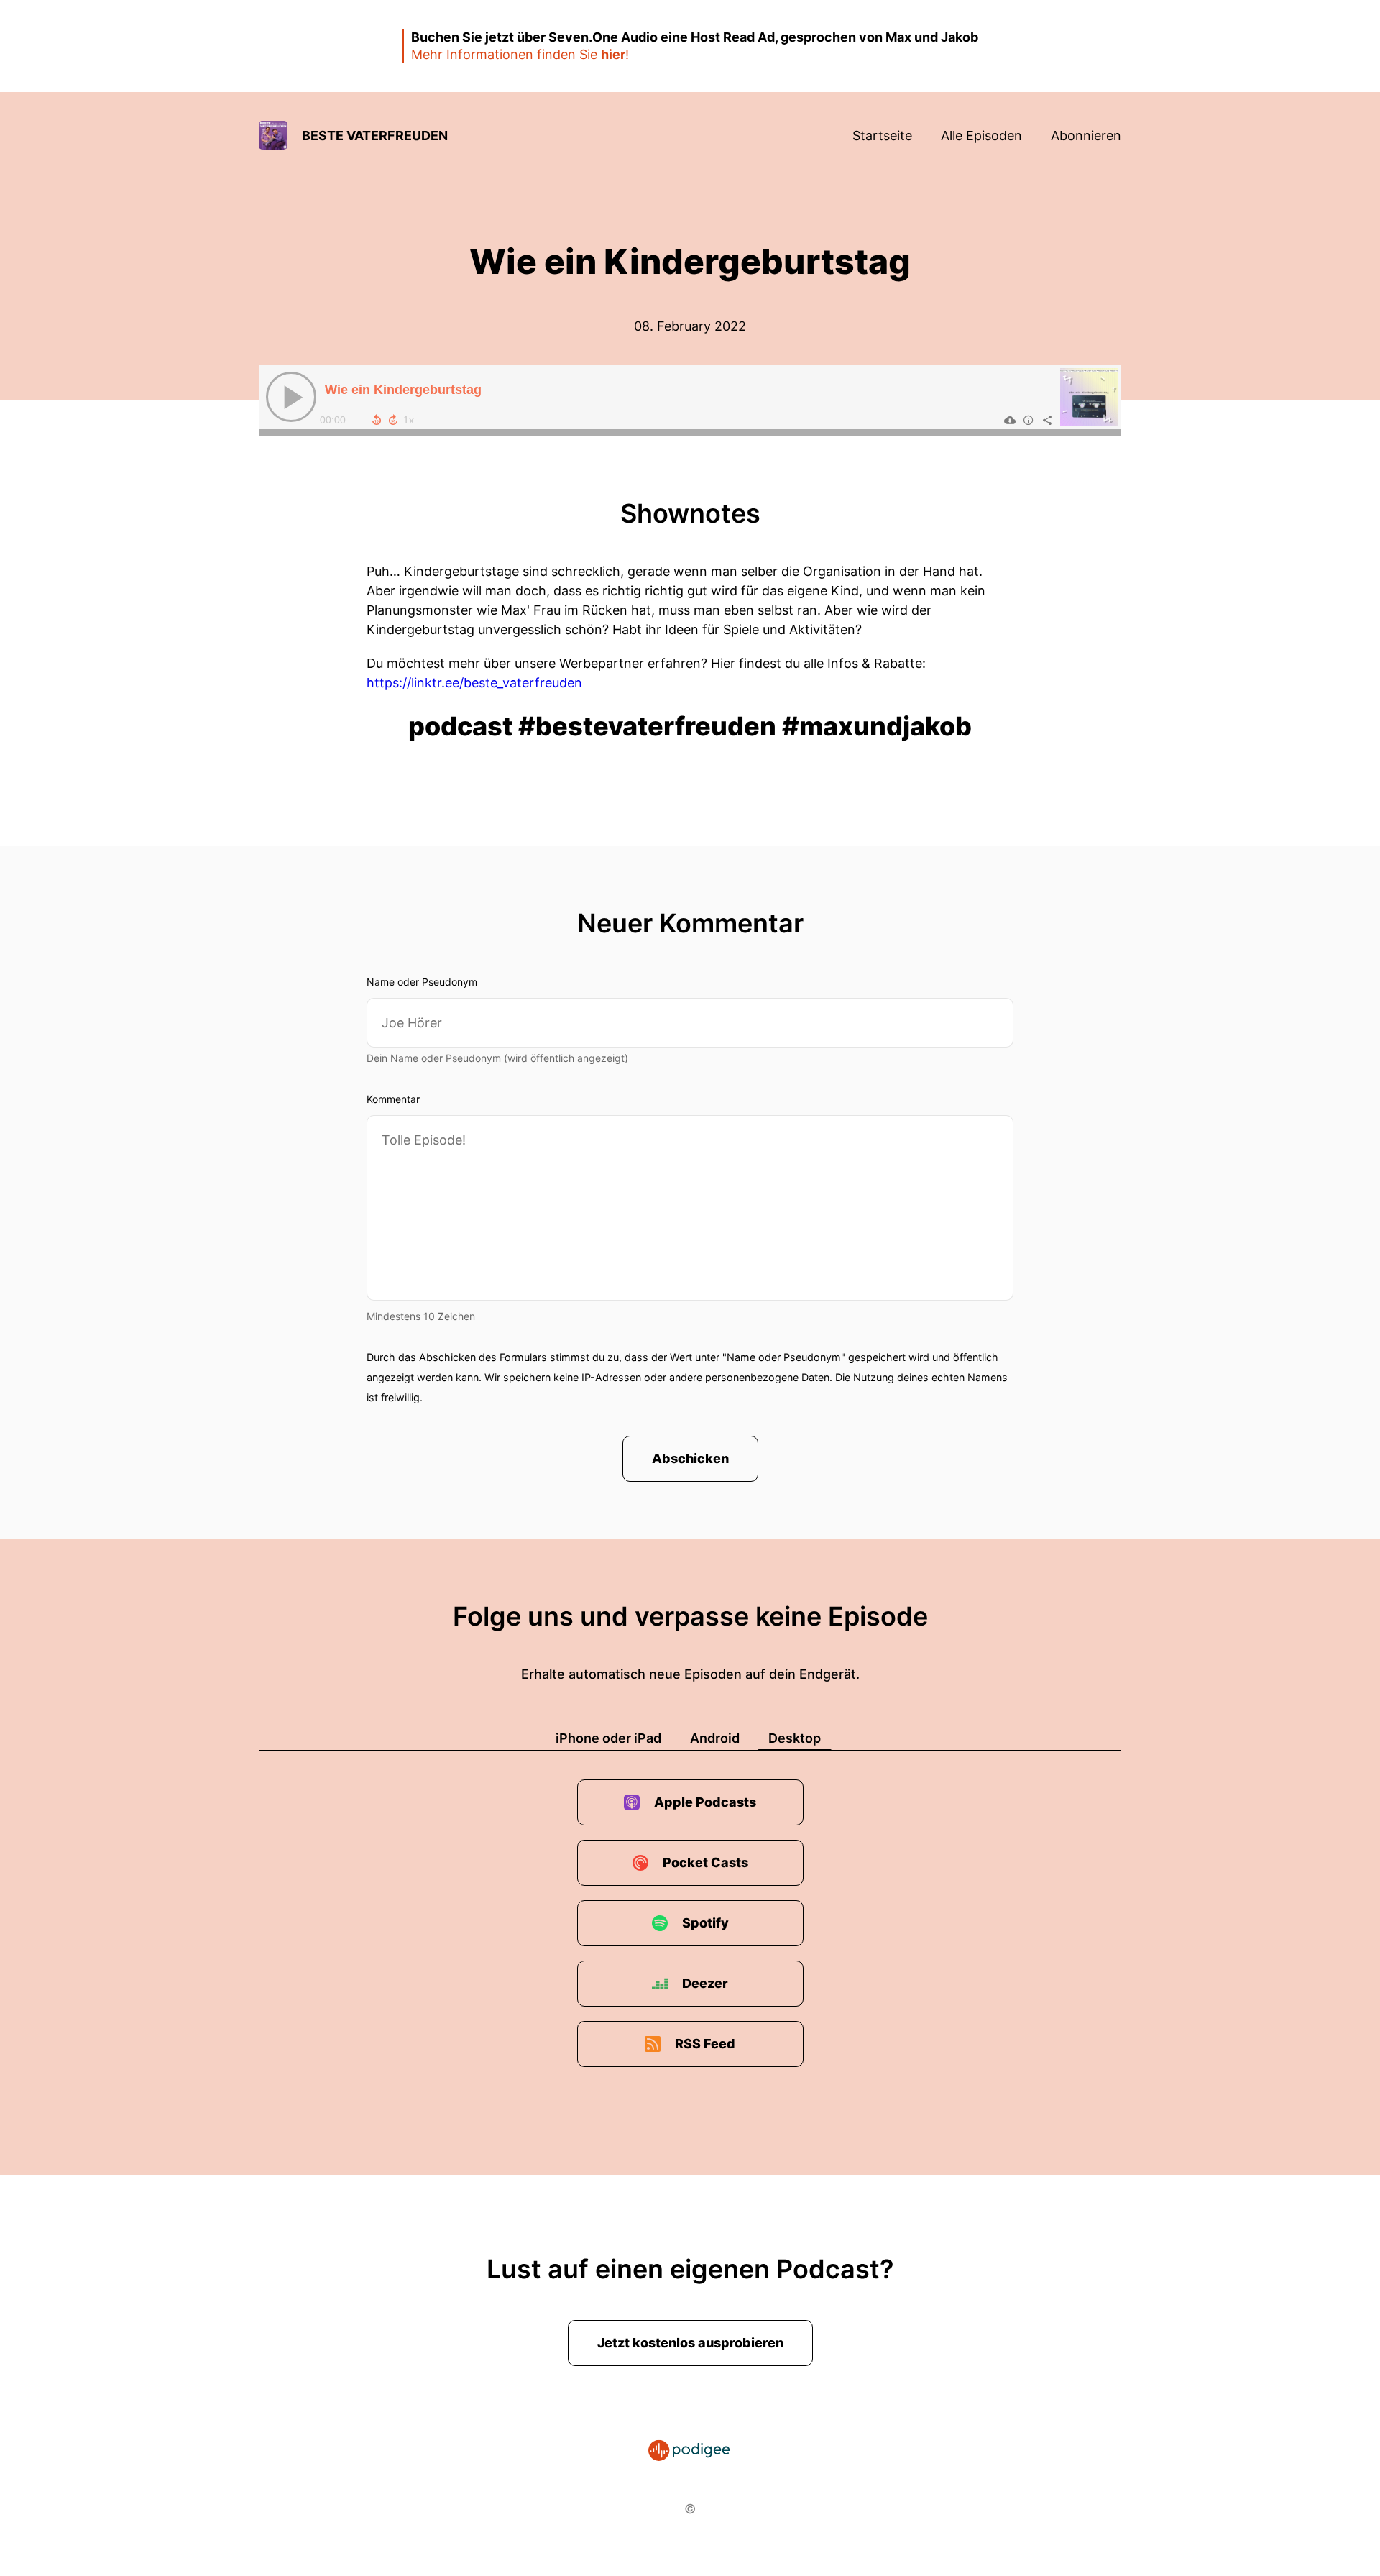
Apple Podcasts (705, 1802)
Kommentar (393, 1099)
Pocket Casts (705, 1862)
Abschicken (690, 1458)
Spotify (705, 1923)
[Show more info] (1029, 420)
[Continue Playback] (291, 397)
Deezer (705, 1983)
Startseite (882, 136)
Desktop (795, 1738)
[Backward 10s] (377, 420)
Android (715, 1738)
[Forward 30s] (393, 420)
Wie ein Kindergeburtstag (403, 390)
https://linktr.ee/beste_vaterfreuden (474, 683)
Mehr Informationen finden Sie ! (520, 54)
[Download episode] (1010, 420)
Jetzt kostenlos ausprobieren (690, 2343)
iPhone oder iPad (608, 1738)
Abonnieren (1086, 136)
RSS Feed (705, 2044)
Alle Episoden (981, 136)
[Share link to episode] (1047, 420)
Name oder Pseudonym (422, 982)
